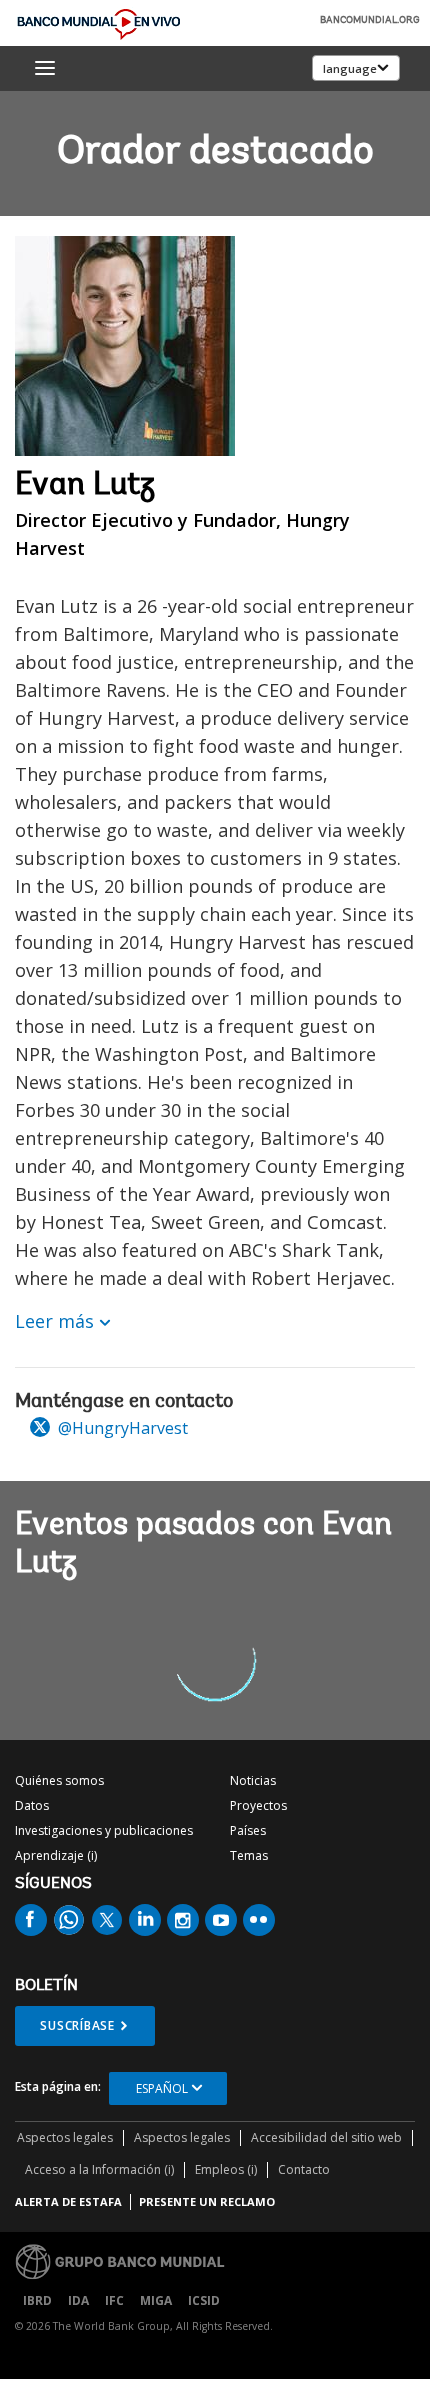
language (350, 68)
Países (248, 1830)
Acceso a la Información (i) (99, 2169)
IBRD (37, 2300)
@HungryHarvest (121, 1428)
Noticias (253, 1780)
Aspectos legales (65, 2137)
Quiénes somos (59, 1780)
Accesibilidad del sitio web (326, 2137)
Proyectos (258, 1805)
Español (162, 2088)
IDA (78, 2300)
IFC (114, 2300)
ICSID (204, 2300)
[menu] (45, 68)
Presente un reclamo (207, 2201)
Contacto (304, 2169)
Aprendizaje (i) (56, 1855)
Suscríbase (77, 2025)
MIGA (156, 2300)
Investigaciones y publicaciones (104, 1830)
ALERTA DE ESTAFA (68, 2201)
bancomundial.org (370, 21)
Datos (32, 1805)
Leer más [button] (54, 1321)
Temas (249, 1855)
